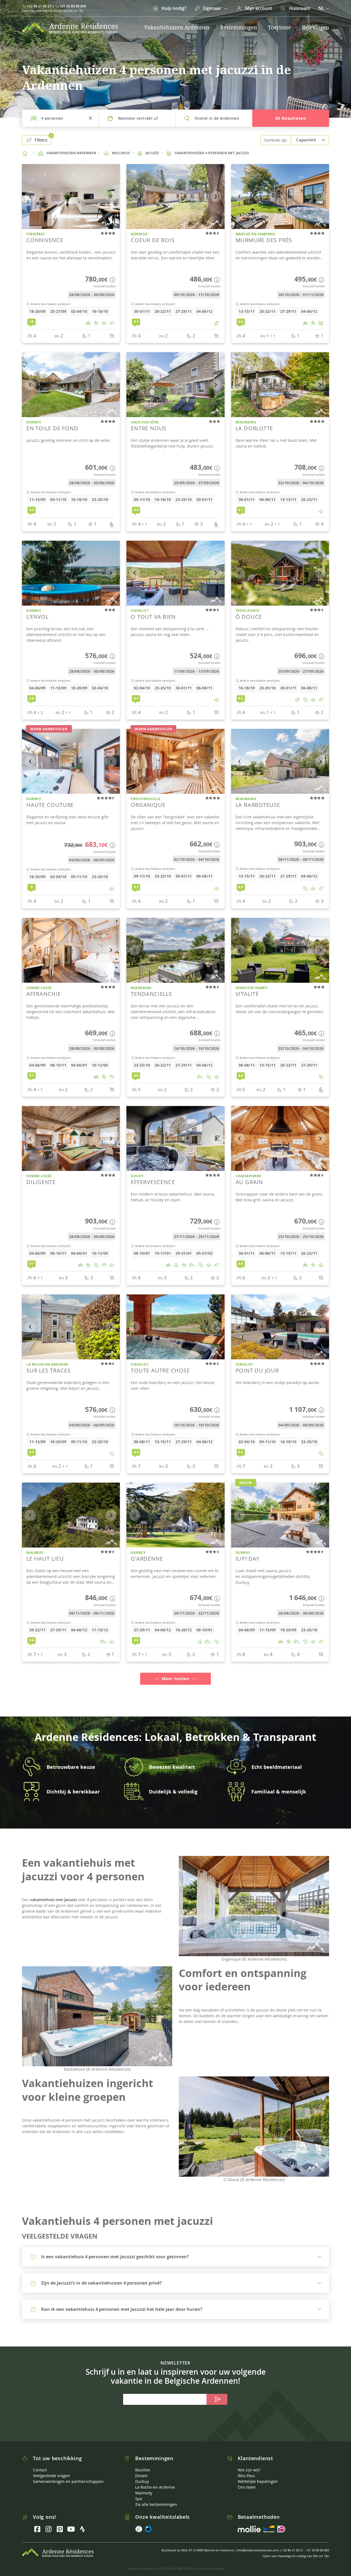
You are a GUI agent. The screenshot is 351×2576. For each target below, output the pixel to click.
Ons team (247, 2481)
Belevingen (315, 27)
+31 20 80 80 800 (73, 6)
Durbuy (142, 2475)
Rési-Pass (246, 2469)
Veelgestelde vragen (51, 2469)
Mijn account (258, 8)
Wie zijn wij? (249, 2463)
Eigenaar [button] (212, 8)
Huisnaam (299, 8)
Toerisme (279, 27)
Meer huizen (175, 1672)
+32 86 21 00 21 (39, 6)
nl (322, 8)
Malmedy (144, 2486)
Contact (40, 2463)
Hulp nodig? (173, 8)
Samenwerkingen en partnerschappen (68, 2475)
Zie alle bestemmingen (156, 2498)
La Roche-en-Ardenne (155, 2481)
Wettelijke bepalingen (258, 2475)
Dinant (141, 2469)
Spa (139, 2492)
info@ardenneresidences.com (258, 2544)
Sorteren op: (276, 140)
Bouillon (143, 2463)
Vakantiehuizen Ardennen (177, 27)
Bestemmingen (239, 27)
